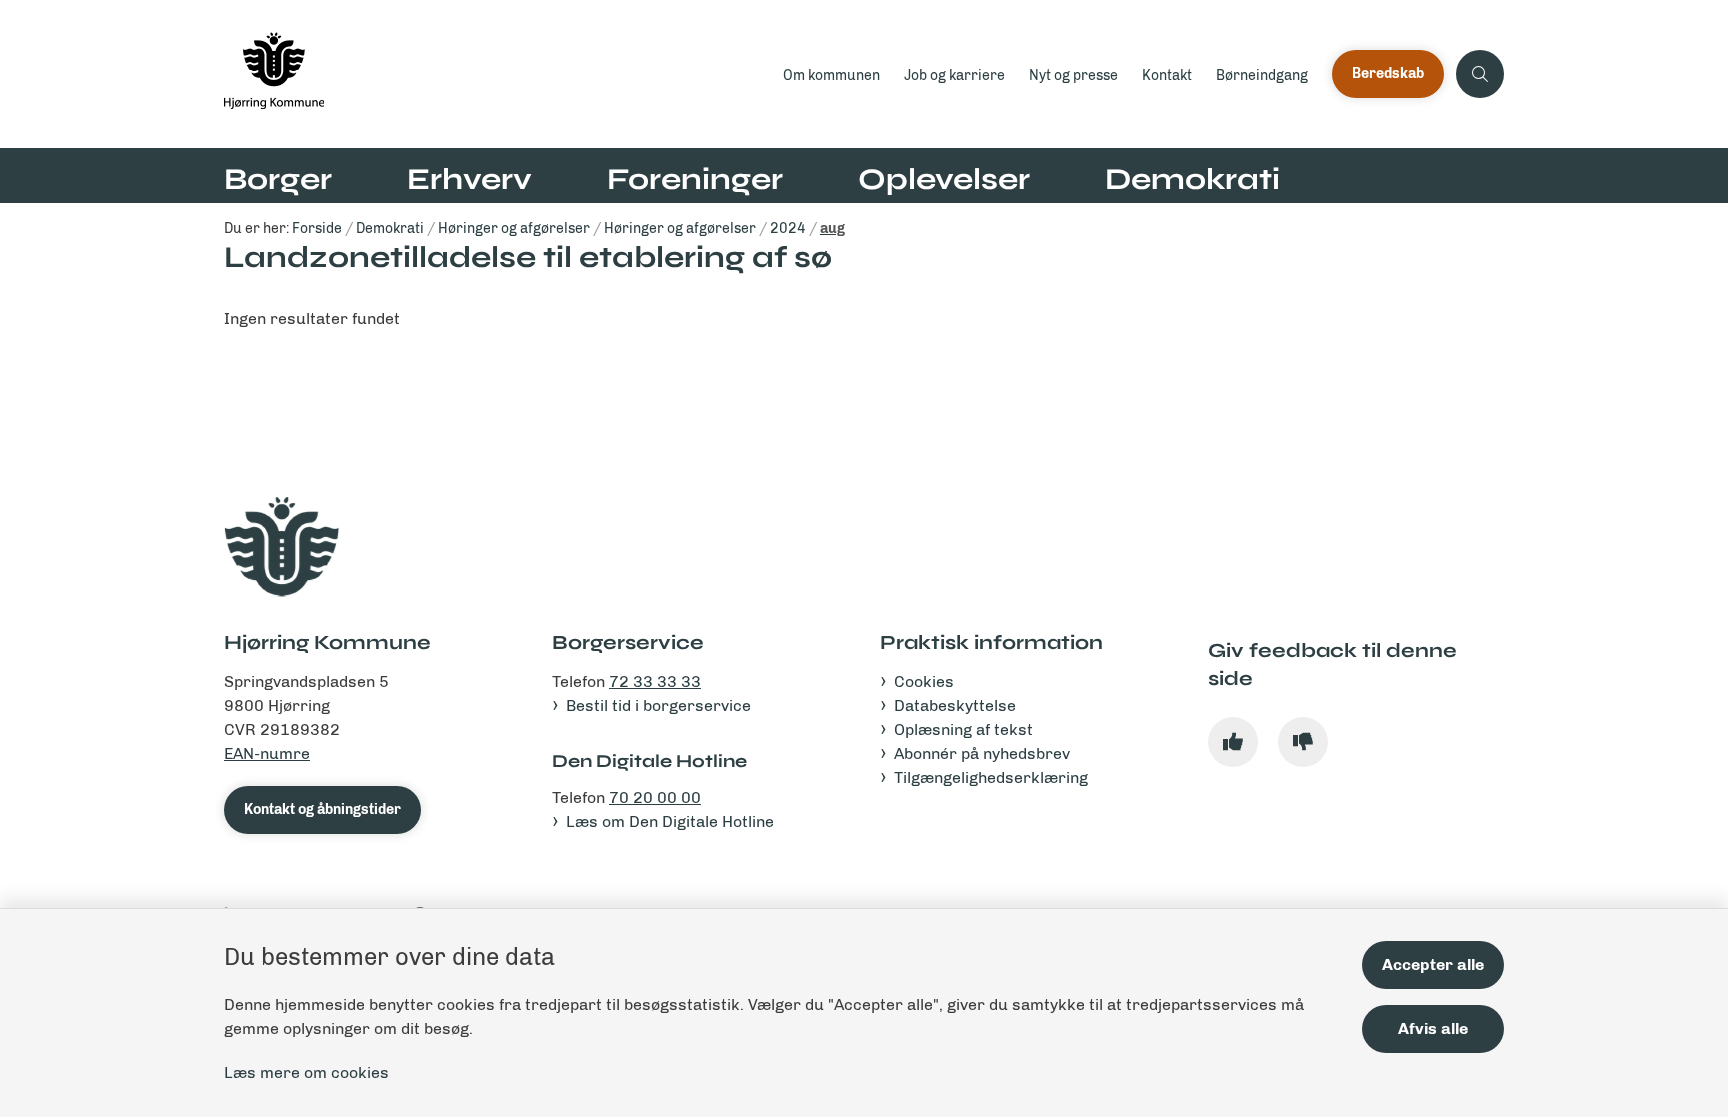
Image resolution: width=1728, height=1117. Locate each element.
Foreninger (695, 179)
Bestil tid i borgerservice (658, 705)
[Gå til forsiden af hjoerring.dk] (497, 74)
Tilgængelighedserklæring (991, 777)
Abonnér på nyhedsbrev (982, 753)
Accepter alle (1433, 964)
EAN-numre (267, 753)
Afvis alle (1433, 1028)
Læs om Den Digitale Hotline (670, 821)
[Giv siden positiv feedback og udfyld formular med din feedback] (1233, 742)
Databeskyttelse (955, 705)
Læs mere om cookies (306, 1072)
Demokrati (1192, 179)
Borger (278, 179)
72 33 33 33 (655, 681)
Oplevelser (944, 179)
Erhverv (469, 179)
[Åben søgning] (1480, 74)
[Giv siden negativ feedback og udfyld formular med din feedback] (1303, 742)
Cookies (924, 681)
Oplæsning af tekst (963, 729)
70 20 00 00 (655, 797)
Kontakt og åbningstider (322, 809)
